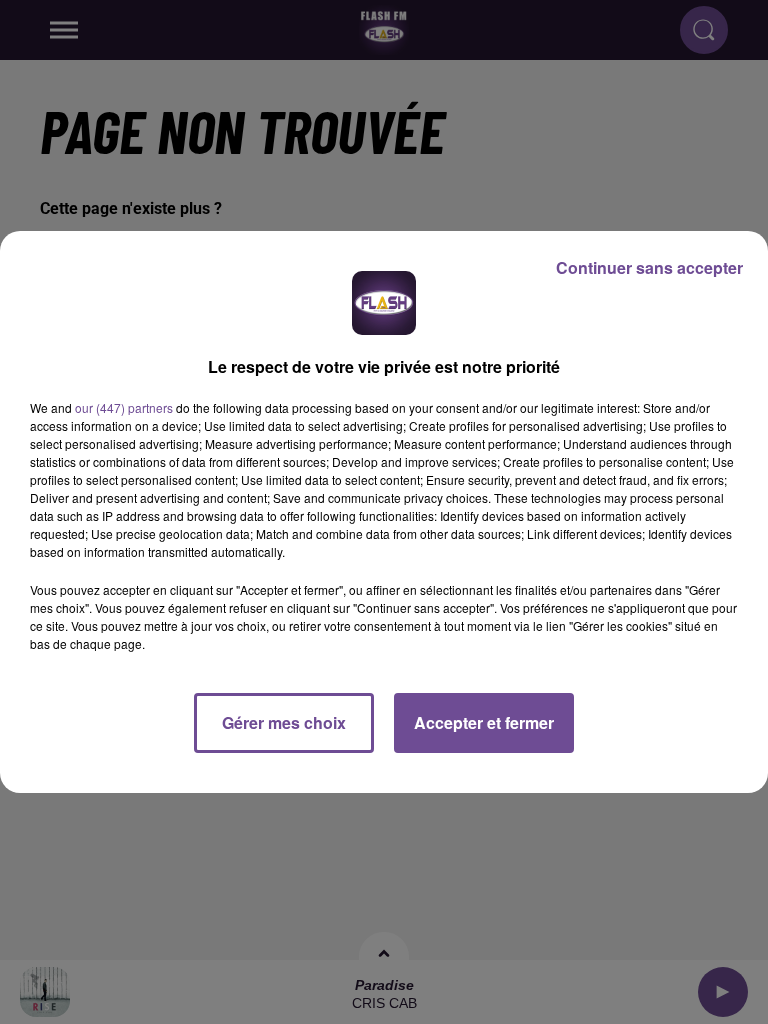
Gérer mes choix (284, 722)
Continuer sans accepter (649, 267)
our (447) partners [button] (124, 407)
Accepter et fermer (484, 722)
